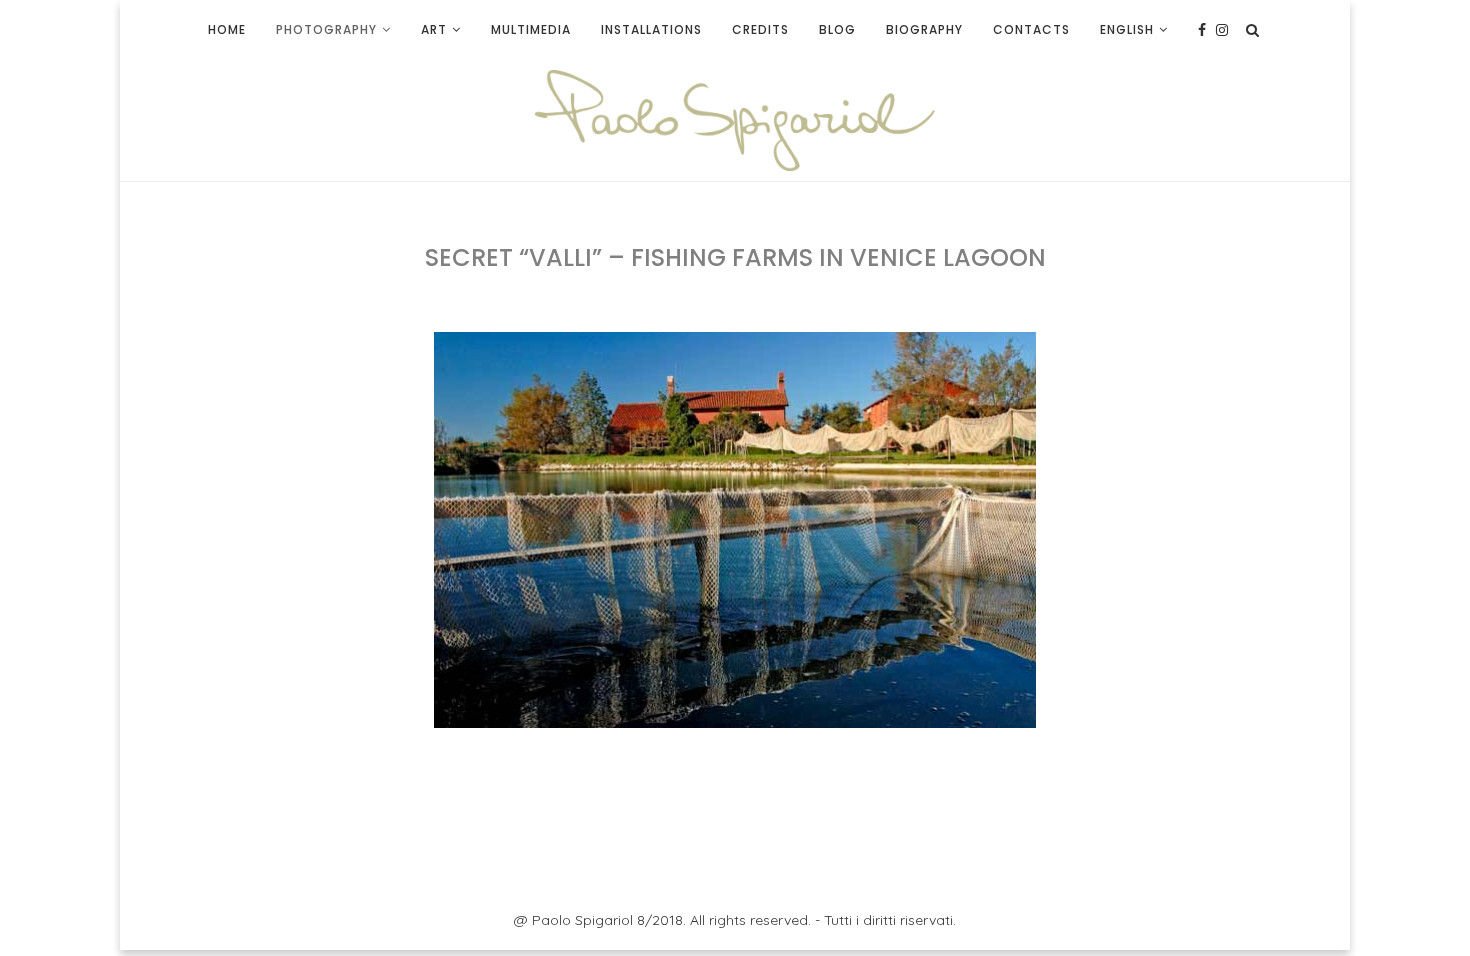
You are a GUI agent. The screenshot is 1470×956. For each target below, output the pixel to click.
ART (434, 29)
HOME (227, 29)
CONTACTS (1031, 29)
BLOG (837, 29)
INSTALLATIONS (651, 29)
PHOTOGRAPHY (326, 29)
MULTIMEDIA (531, 29)
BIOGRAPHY (924, 29)
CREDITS (760, 29)
